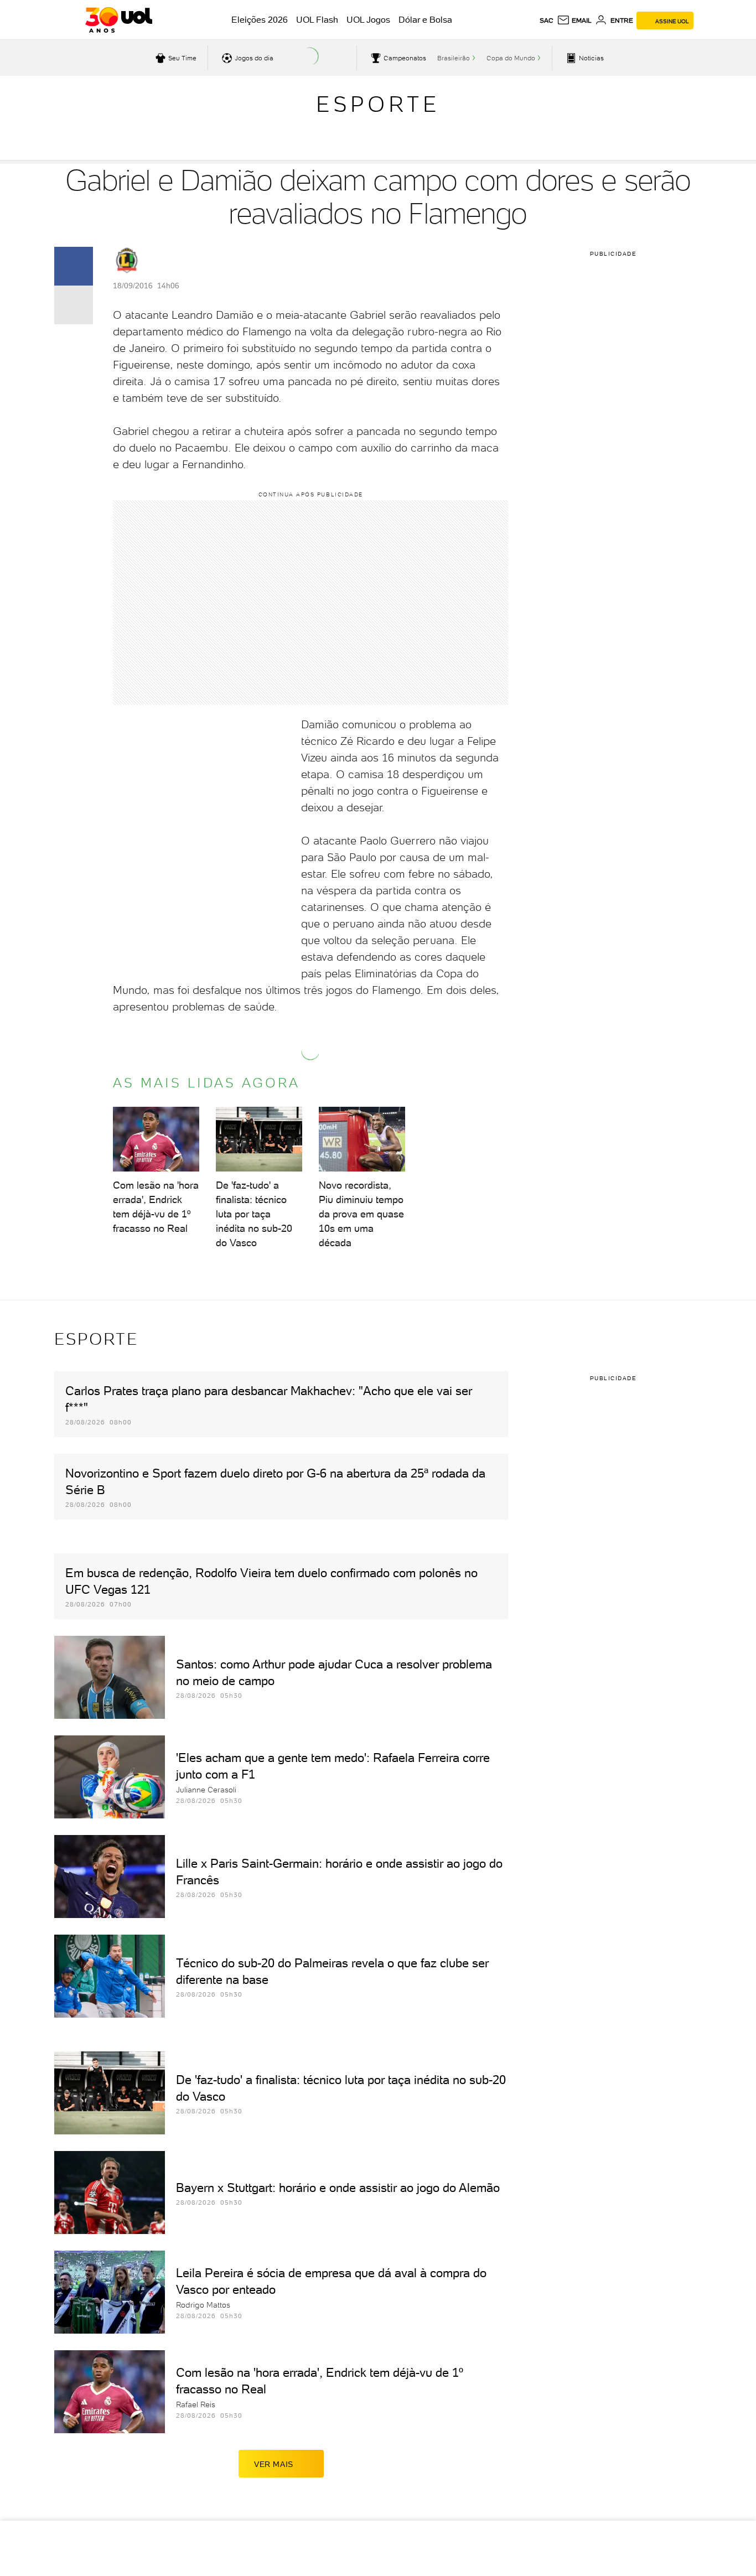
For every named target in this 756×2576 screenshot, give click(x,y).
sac (547, 20)
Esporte (378, 104)
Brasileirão (454, 58)
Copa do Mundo (511, 58)
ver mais (274, 2464)
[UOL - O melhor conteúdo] (119, 20)
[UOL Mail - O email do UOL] (574, 20)
